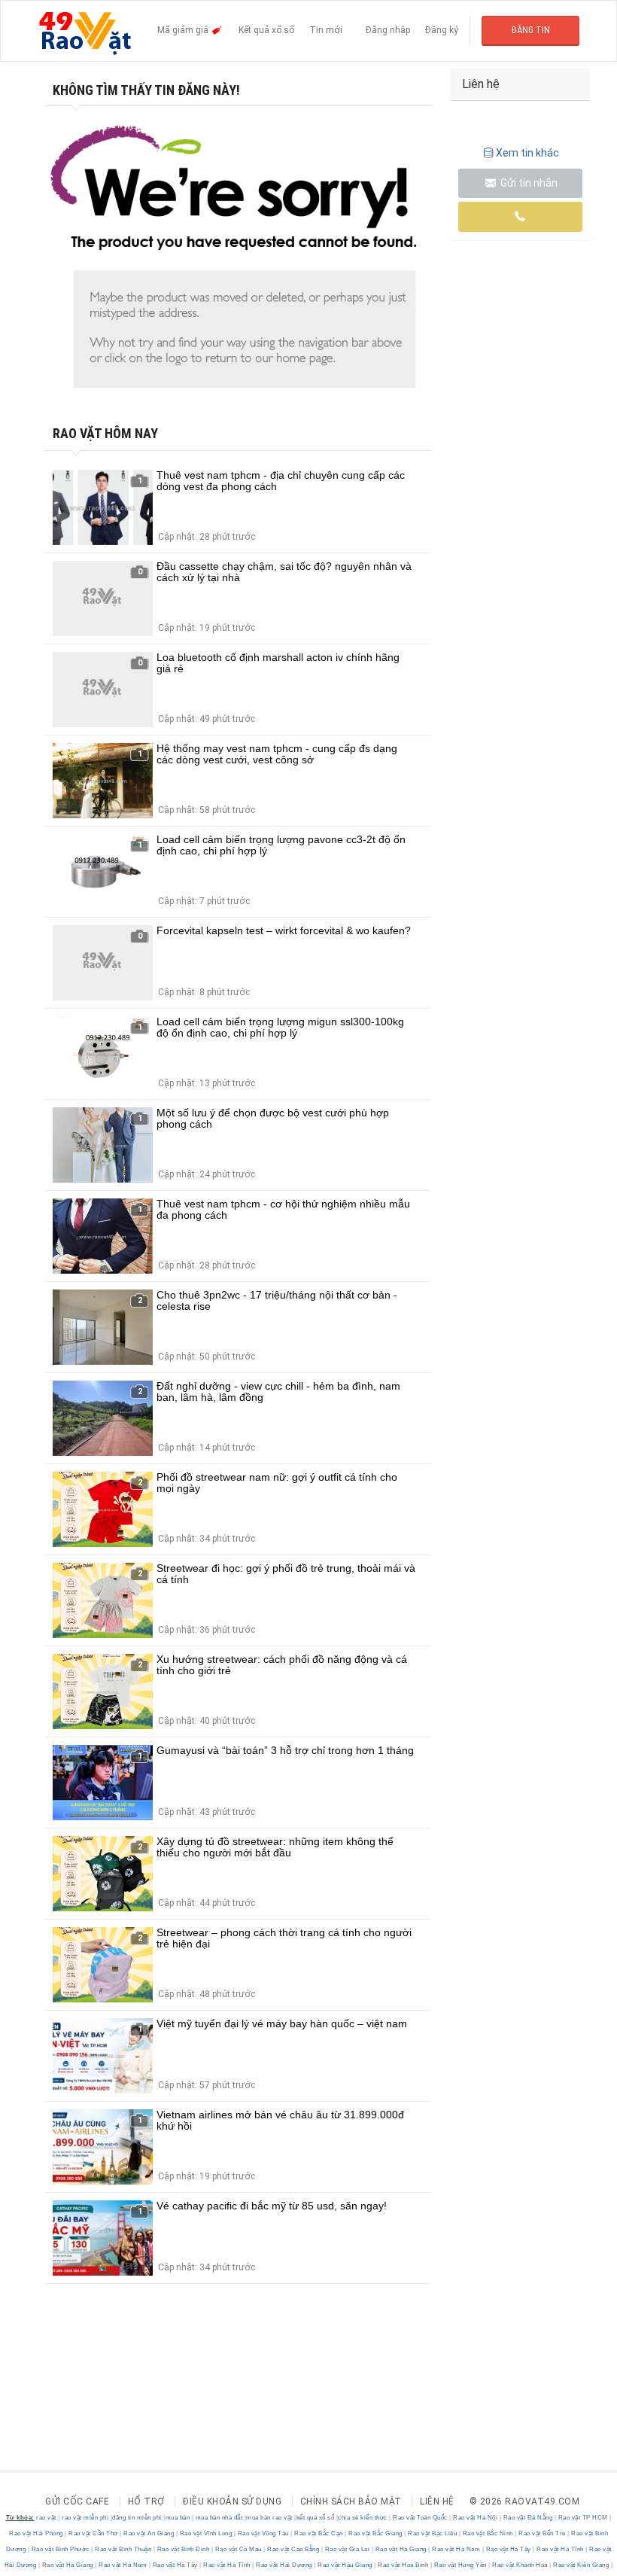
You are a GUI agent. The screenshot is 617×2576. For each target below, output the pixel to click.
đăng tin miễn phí (137, 2518)
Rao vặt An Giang (149, 2533)
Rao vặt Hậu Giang (345, 2565)
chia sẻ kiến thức (363, 2518)
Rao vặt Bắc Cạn (319, 2533)
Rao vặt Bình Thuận (123, 2549)
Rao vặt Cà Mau (238, 2549)
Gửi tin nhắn (528, 183)
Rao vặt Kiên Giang (581, 2565)
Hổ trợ (146, 2501)
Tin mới (326, 30)
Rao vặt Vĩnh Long (206, 2533)
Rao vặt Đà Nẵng (528, 2518)
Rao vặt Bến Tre (543, 2533)
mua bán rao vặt (269, 2518)
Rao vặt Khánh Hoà (520, 2565)
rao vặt (46, 2518)
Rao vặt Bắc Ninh (488, 2533)
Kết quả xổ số (266, 30)
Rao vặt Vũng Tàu (263, 2533)
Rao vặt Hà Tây (508, 2549)
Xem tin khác (527, 153)
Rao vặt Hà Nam (456, 2549)
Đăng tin (531, 30)
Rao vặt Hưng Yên (460, 2565)
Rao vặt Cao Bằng (293, 2549)
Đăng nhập (388, 30)
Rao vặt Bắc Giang (376, 2533)
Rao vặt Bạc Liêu (433, 2533)
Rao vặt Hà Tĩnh (561, 2549)
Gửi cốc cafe (77, 2501)
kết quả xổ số (316, 2518)
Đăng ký (442, 30)
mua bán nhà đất (219, 2518)
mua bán (178, 2518)
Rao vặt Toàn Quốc (421, 2518)
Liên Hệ (437, 2501)
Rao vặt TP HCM (583, 2518)
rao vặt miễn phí (85, 2518)
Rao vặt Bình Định (183, 2549)
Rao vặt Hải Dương (284, 2565)
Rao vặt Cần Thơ (94, 2533)
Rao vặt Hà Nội (476, 2518)
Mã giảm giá (184, 30)
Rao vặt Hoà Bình (403, 2565)
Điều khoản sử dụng (232, 2501)
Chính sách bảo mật (351, 2501)
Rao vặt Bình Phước (60, 2549)
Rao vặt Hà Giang (401, 2549)
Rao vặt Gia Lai (347, 2549)
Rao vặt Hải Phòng (37, 2533)
